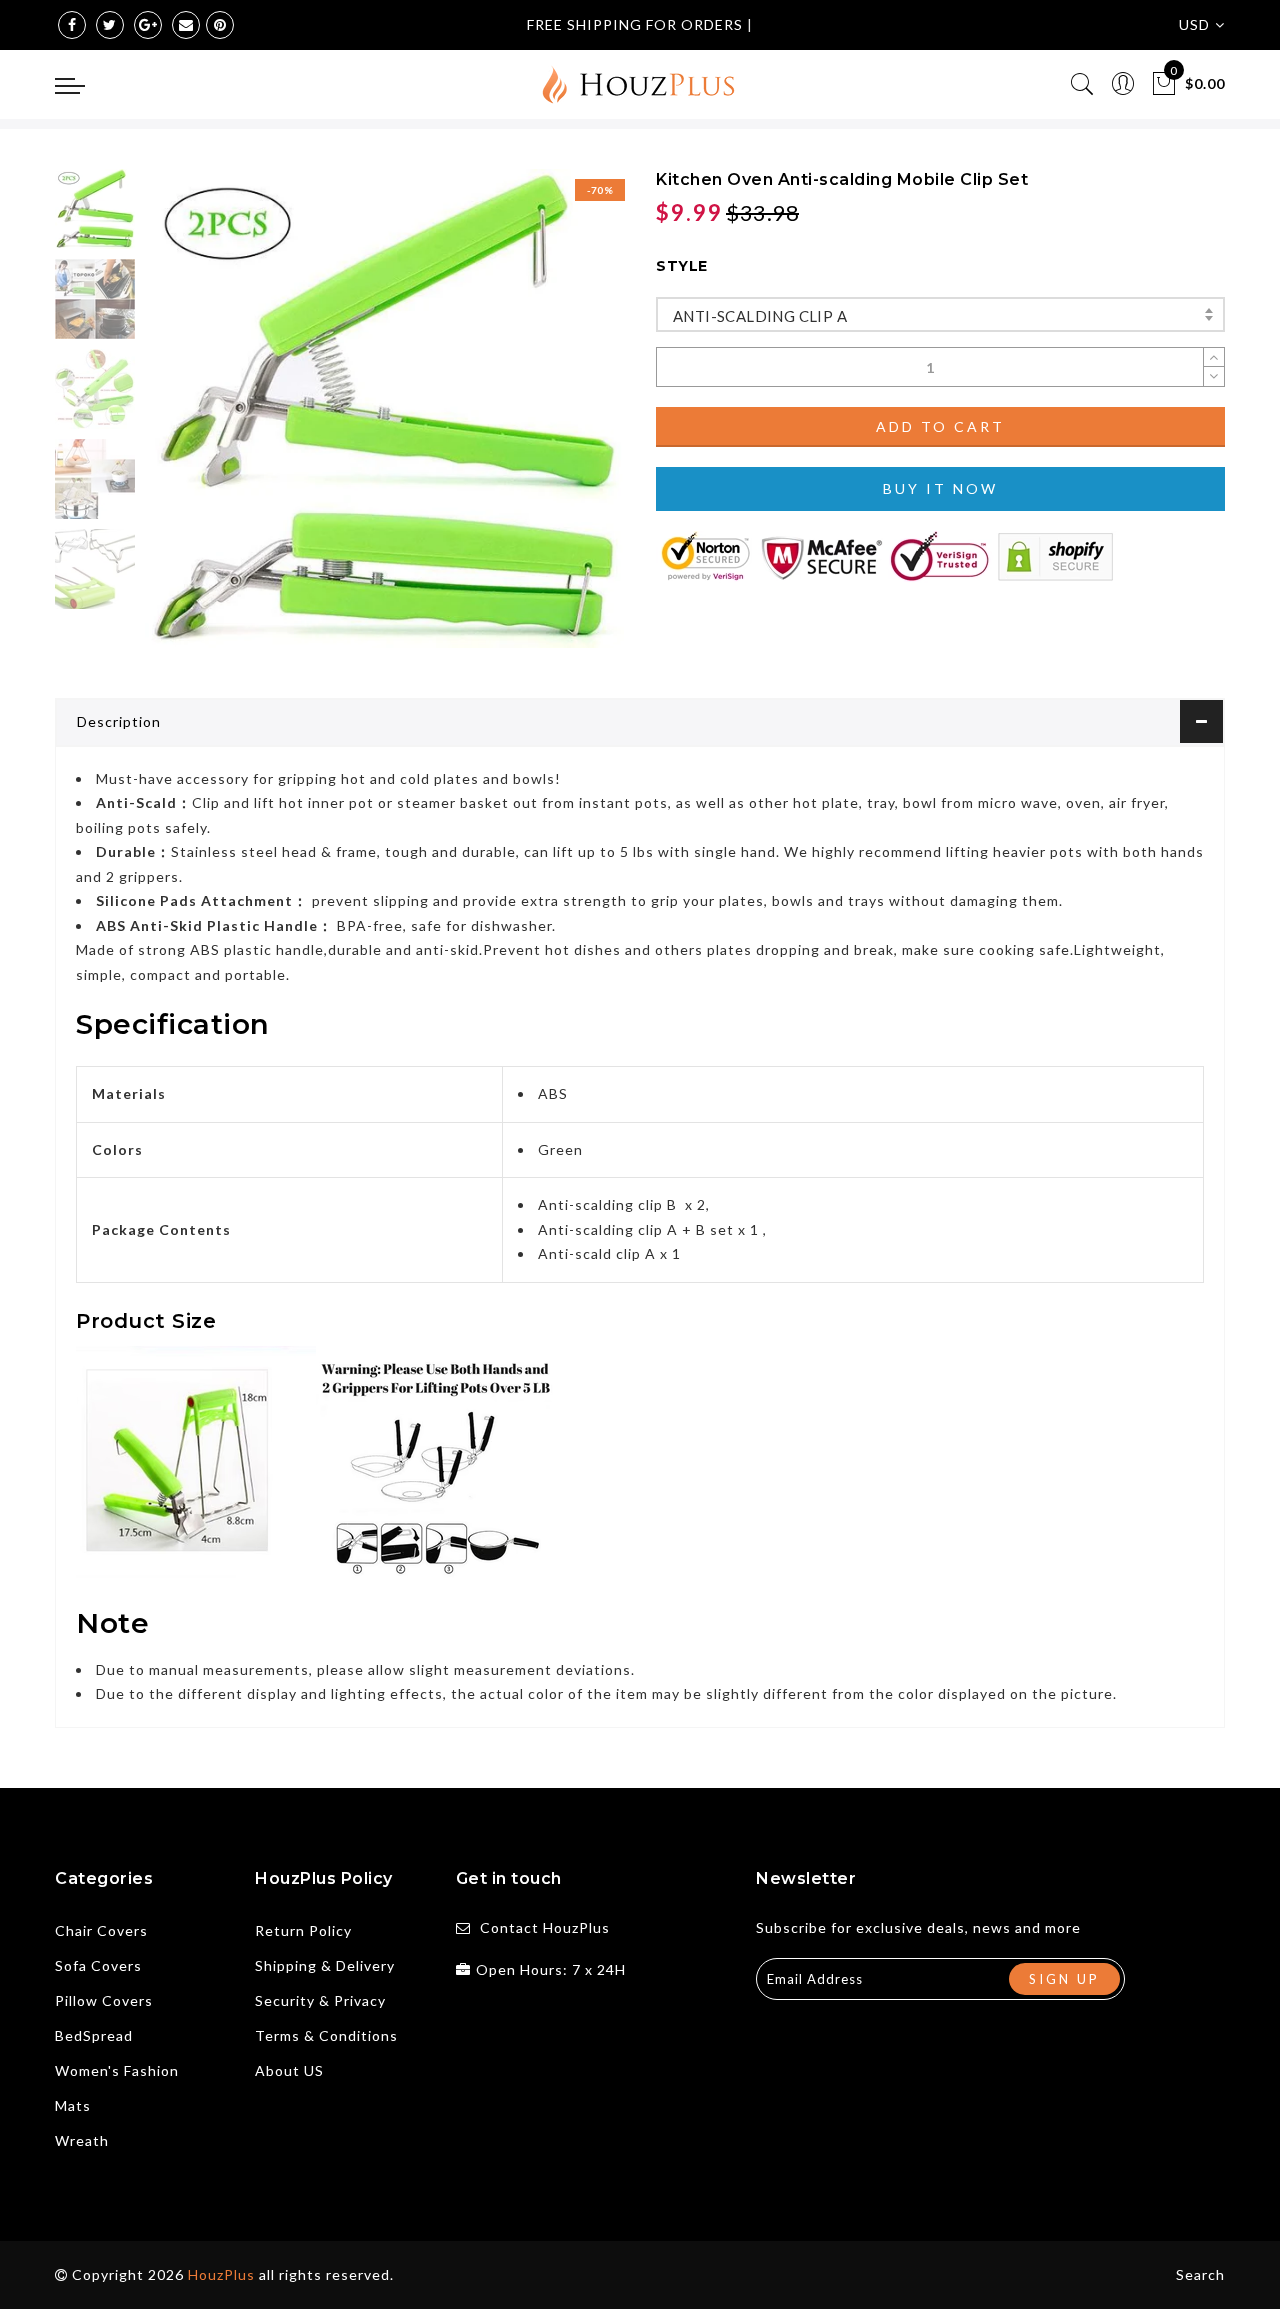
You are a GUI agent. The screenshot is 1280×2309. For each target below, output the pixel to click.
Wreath (82, 2140)
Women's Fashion (117, 2070)
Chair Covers (101, 1930)
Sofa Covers (98, 1965)
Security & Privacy (320, 2000)
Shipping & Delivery (325, 1965)
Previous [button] (181, 420)
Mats (73, 2105)
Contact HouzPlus (545, 1927)
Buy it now (940, 488)
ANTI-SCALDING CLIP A (760, 316)
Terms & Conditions (326, 2035)
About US (289, 2070)
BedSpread (94, 2035)
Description (119, 721)
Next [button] (562, 420)
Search (1200, 2274)
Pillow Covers (104, 2000)
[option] (384, 408)
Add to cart (940, 426)
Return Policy (303, 1930)
